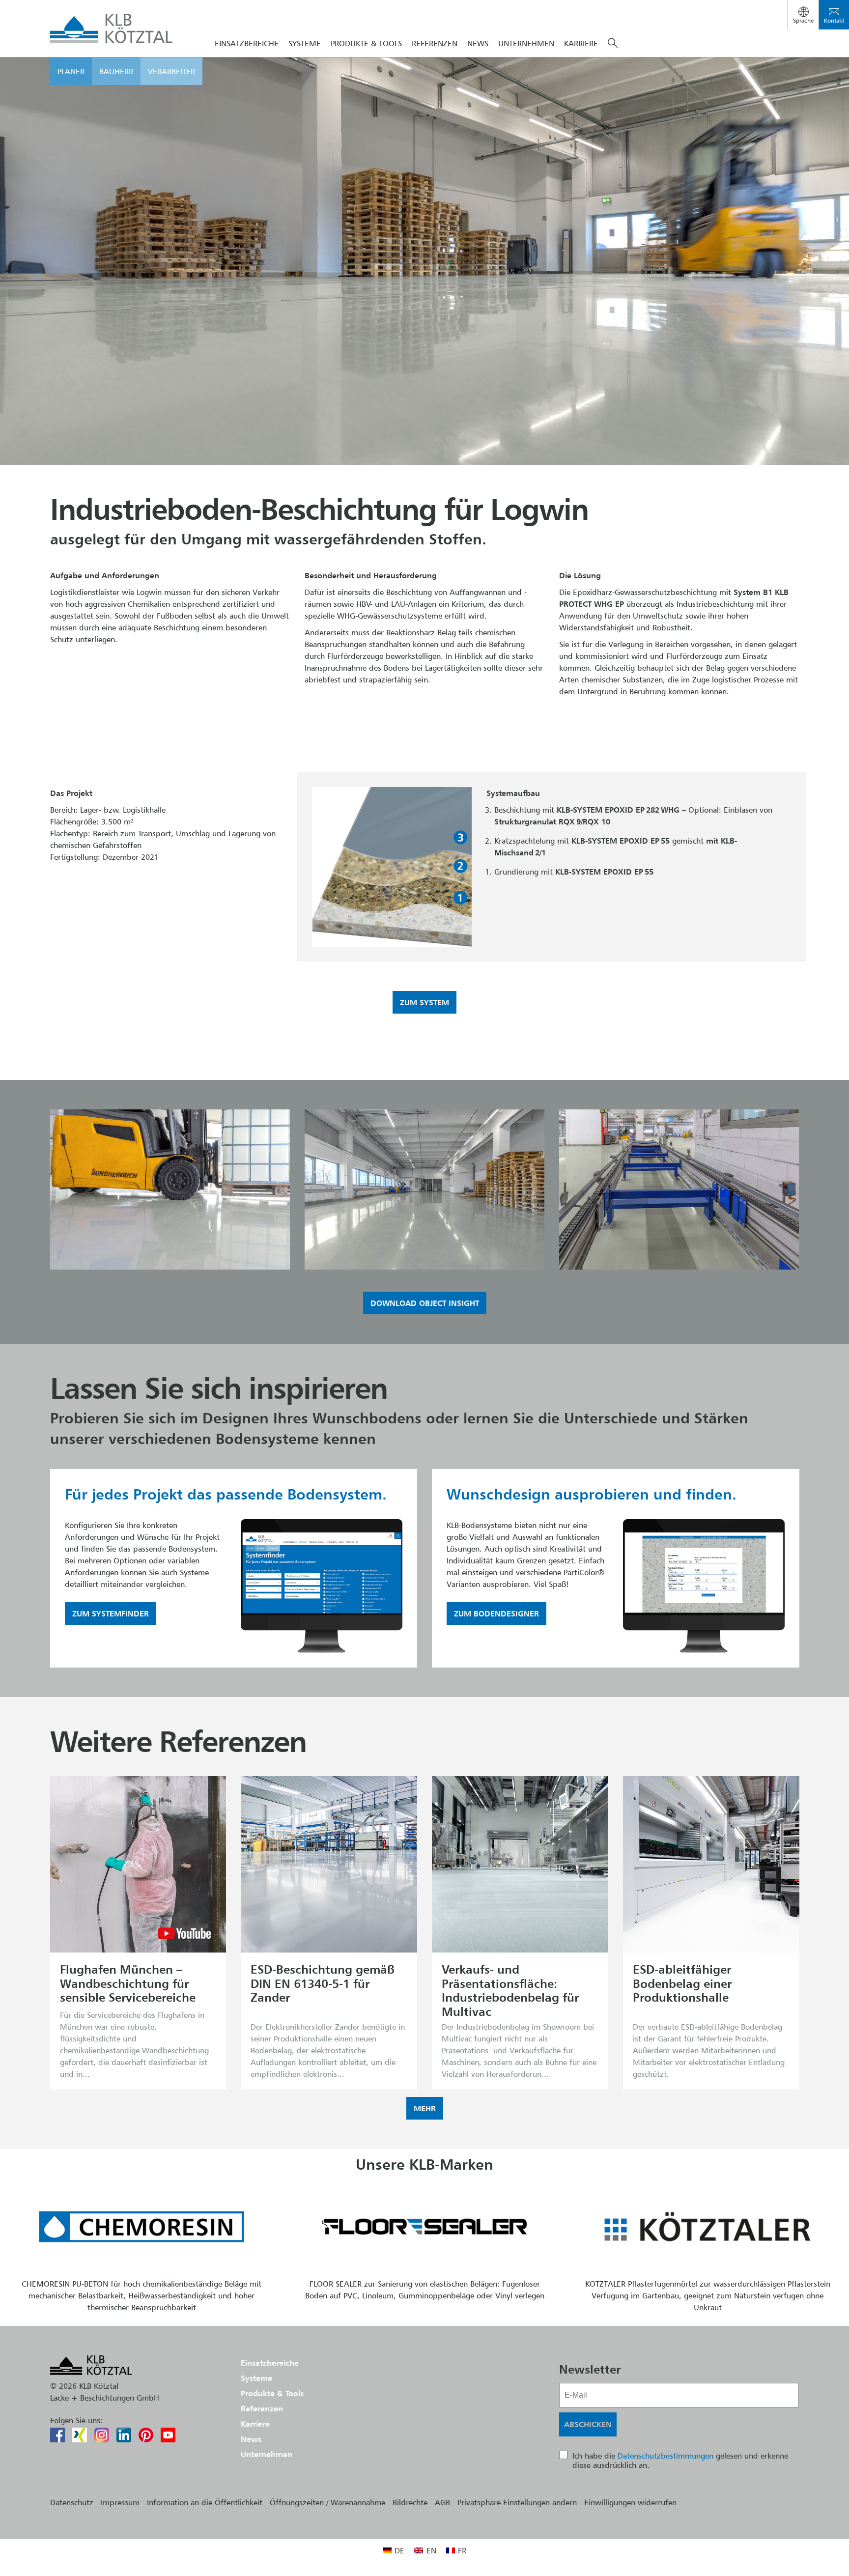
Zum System (424, 1002)
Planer (71, 71)
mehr (425, 2108)
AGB (442, 2502)
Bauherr (116, 71)
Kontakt (834, 20)
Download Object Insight (425, 1303)
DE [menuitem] (399, 2550)
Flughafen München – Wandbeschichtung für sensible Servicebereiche (128, 1983)
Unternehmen (526, 43)
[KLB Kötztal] (112, 28)
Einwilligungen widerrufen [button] (630, 2502)
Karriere (581, 43)
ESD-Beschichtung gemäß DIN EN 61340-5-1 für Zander (323, 1983)
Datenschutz (72, 2502)
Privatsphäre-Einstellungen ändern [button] (517, 2502)
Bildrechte (410, 2502)
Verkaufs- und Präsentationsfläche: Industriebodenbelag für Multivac (510, 1991)
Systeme (305, 43)
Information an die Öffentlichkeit (205, 2502)
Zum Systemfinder (111, 1614)
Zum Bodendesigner (496, 1614)
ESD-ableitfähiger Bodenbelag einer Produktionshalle (682, 1983)
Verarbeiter (171, 71)
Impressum (120, 2502)
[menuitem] (394, 2550)
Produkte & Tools (366, 43)
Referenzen (435, 43)
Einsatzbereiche (247, 43)
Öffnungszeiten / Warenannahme (327, 2502)
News (478, 43)
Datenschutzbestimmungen (665, 2456)
